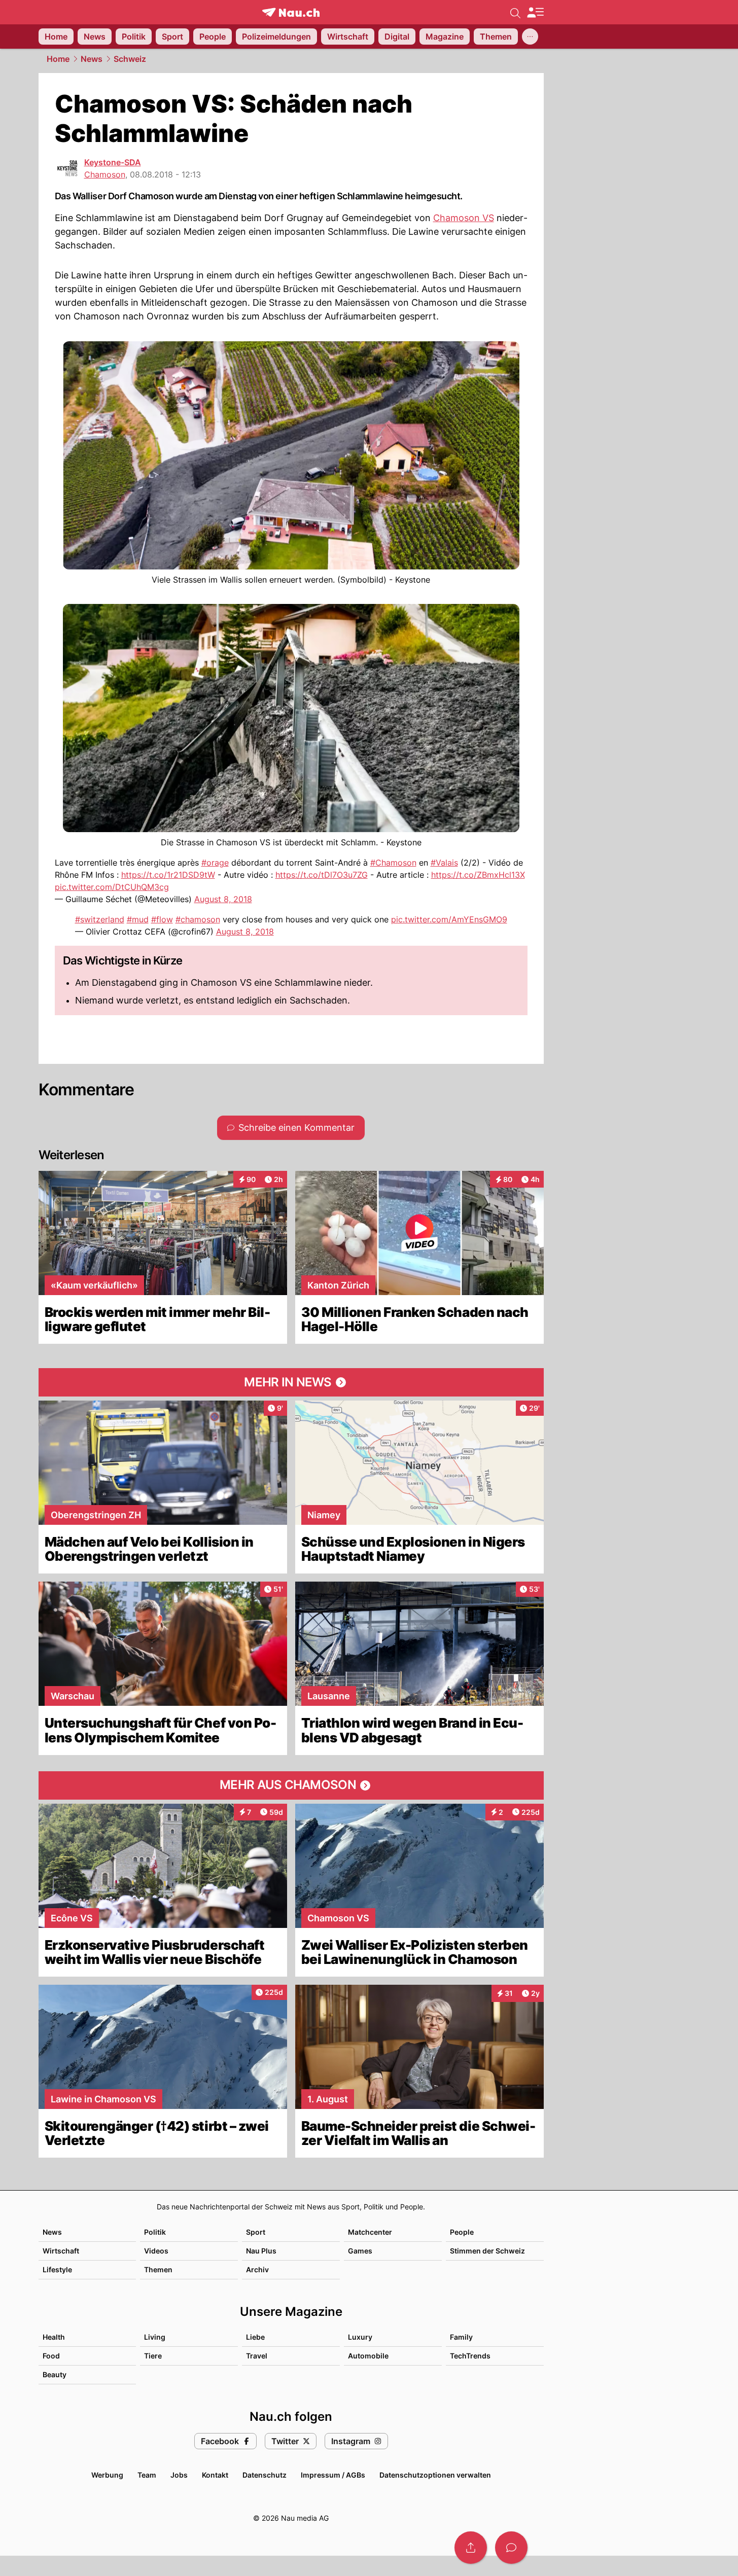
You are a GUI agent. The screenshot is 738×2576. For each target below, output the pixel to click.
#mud (138, 919)
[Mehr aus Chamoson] (291, 1785)
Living (155, 2337)
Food (51, 2356)
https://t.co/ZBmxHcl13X (478, 875)
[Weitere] (530, 37)
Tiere (153, 2356)
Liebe (255, 2337)
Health (54, 2337)
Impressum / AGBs (333, 2475)
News (92, 59)
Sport (256, 2232)
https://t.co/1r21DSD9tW (168, 875)
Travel (257, 2356)
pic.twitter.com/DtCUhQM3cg (112, 887)
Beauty (55, 2374)
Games (360, 2251)
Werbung (107, 2475)
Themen (158, 2269)
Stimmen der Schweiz (487, 2251)
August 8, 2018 (223, 899)
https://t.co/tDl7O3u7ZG (322, 875)
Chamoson (105, 174)
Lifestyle (57, 2269)
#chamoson (198, 919)
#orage (215, 863)
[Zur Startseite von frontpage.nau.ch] (291, 12)
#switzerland (100, 919)
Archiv (257, 2269)
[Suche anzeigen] (515, 12)
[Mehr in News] (291, 1382)
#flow (162, 919)
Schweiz (130, 59)
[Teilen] (471, 2548)
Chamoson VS (464, 218)
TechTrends (470, 2356)
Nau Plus (261, 2251)
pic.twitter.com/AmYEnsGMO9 (449, 919)
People (462, 2232)
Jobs (179, 2475)
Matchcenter (370, 2232)
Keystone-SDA (113, 162)
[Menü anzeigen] (535, 12)
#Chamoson (393, 863)
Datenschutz (265, 2475)
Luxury (360, 2337)
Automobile (368, 2356)
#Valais (444, 863)
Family (461, 2337)
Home (58, 59)
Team (147, 2475)
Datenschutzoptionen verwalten (435, 2475)
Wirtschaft (61, 2251)
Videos (156, 2251)
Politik (155, 2232)
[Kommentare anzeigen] (511, 2548)
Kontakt (215, 2475)
